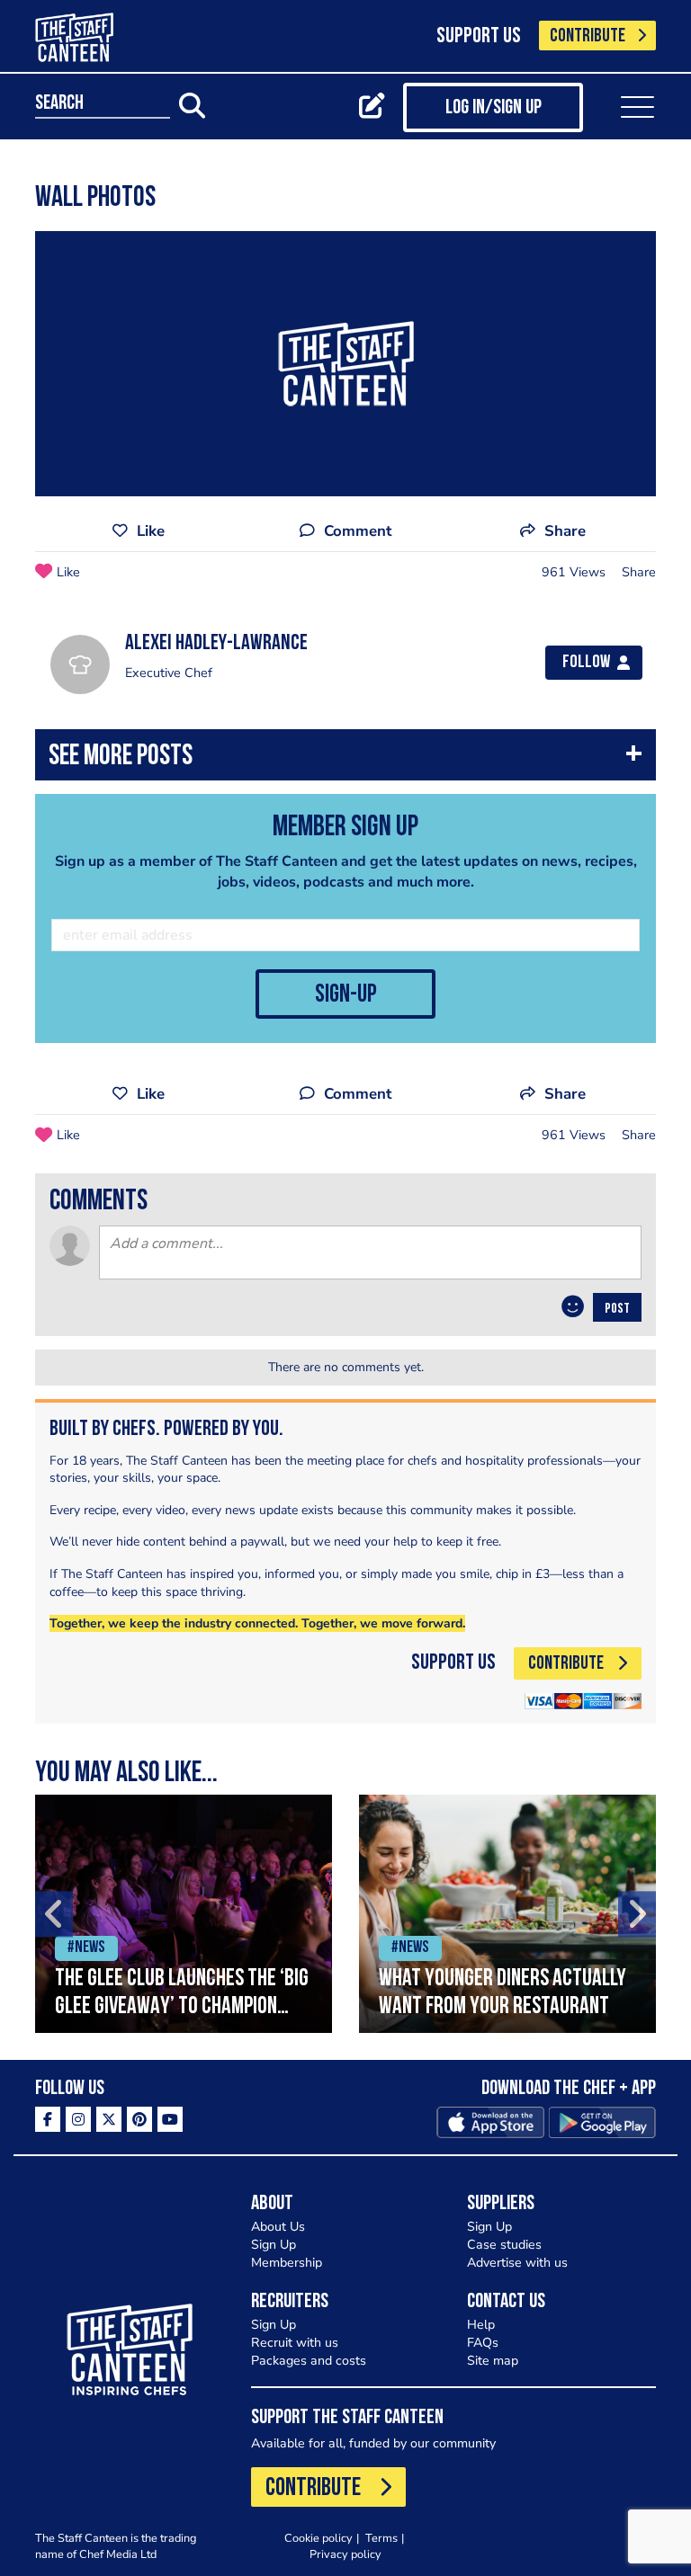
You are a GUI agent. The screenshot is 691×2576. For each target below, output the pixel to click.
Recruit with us (295, 2343)
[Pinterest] (139, 2119)
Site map (493, 2361)
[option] (184, 1914)
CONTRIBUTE (588, 36)
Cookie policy (319, 2538)
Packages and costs (309, 2361)
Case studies (504, 2245)
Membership (287, 2263)
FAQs (483, 2343)
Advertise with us (517, 2263)
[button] (345, 759)
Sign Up (274, 2245)
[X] (109, 2119)
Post (617, 1309)
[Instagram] (78, 2119)
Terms (381, 2538)
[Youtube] (170, 2119)
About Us (278, 2227)
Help (481, 2325)
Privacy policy (345, 2554)
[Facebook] (48, 2119)
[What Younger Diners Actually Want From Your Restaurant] (507, 1914)
